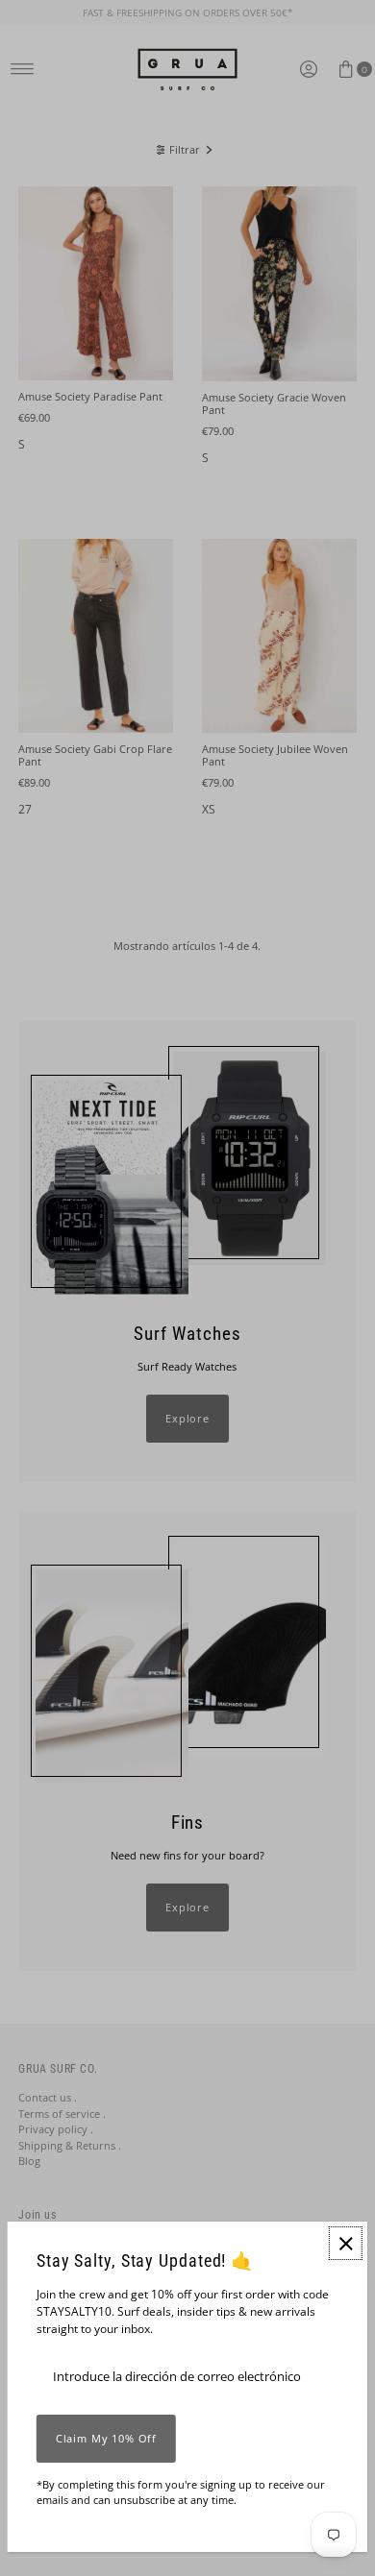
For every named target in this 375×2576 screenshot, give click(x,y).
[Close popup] (346, 2243)
